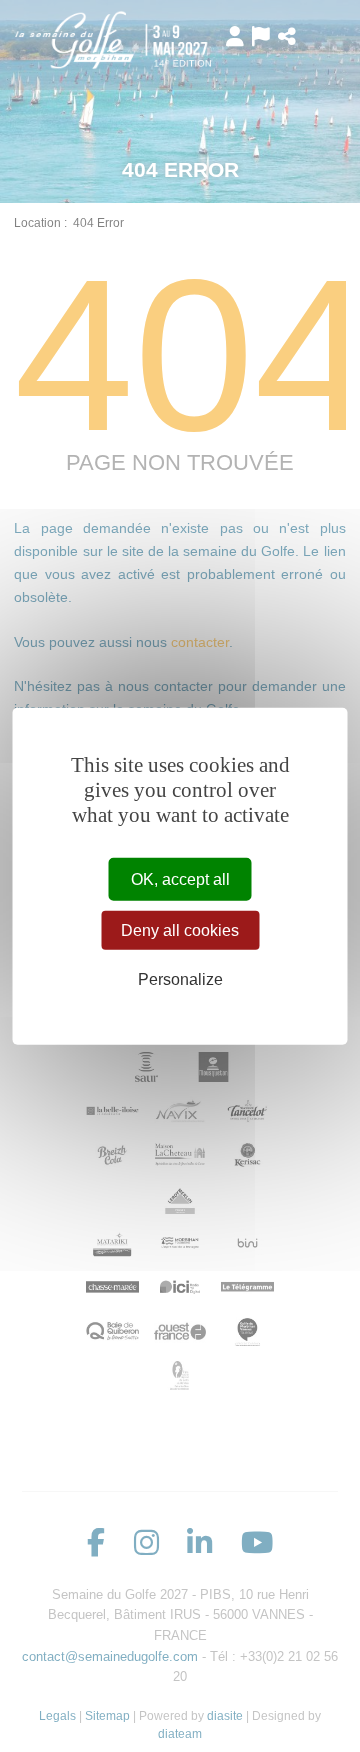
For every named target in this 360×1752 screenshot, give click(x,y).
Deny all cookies (180, 930)
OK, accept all (180, 879)
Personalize (180, 979)
